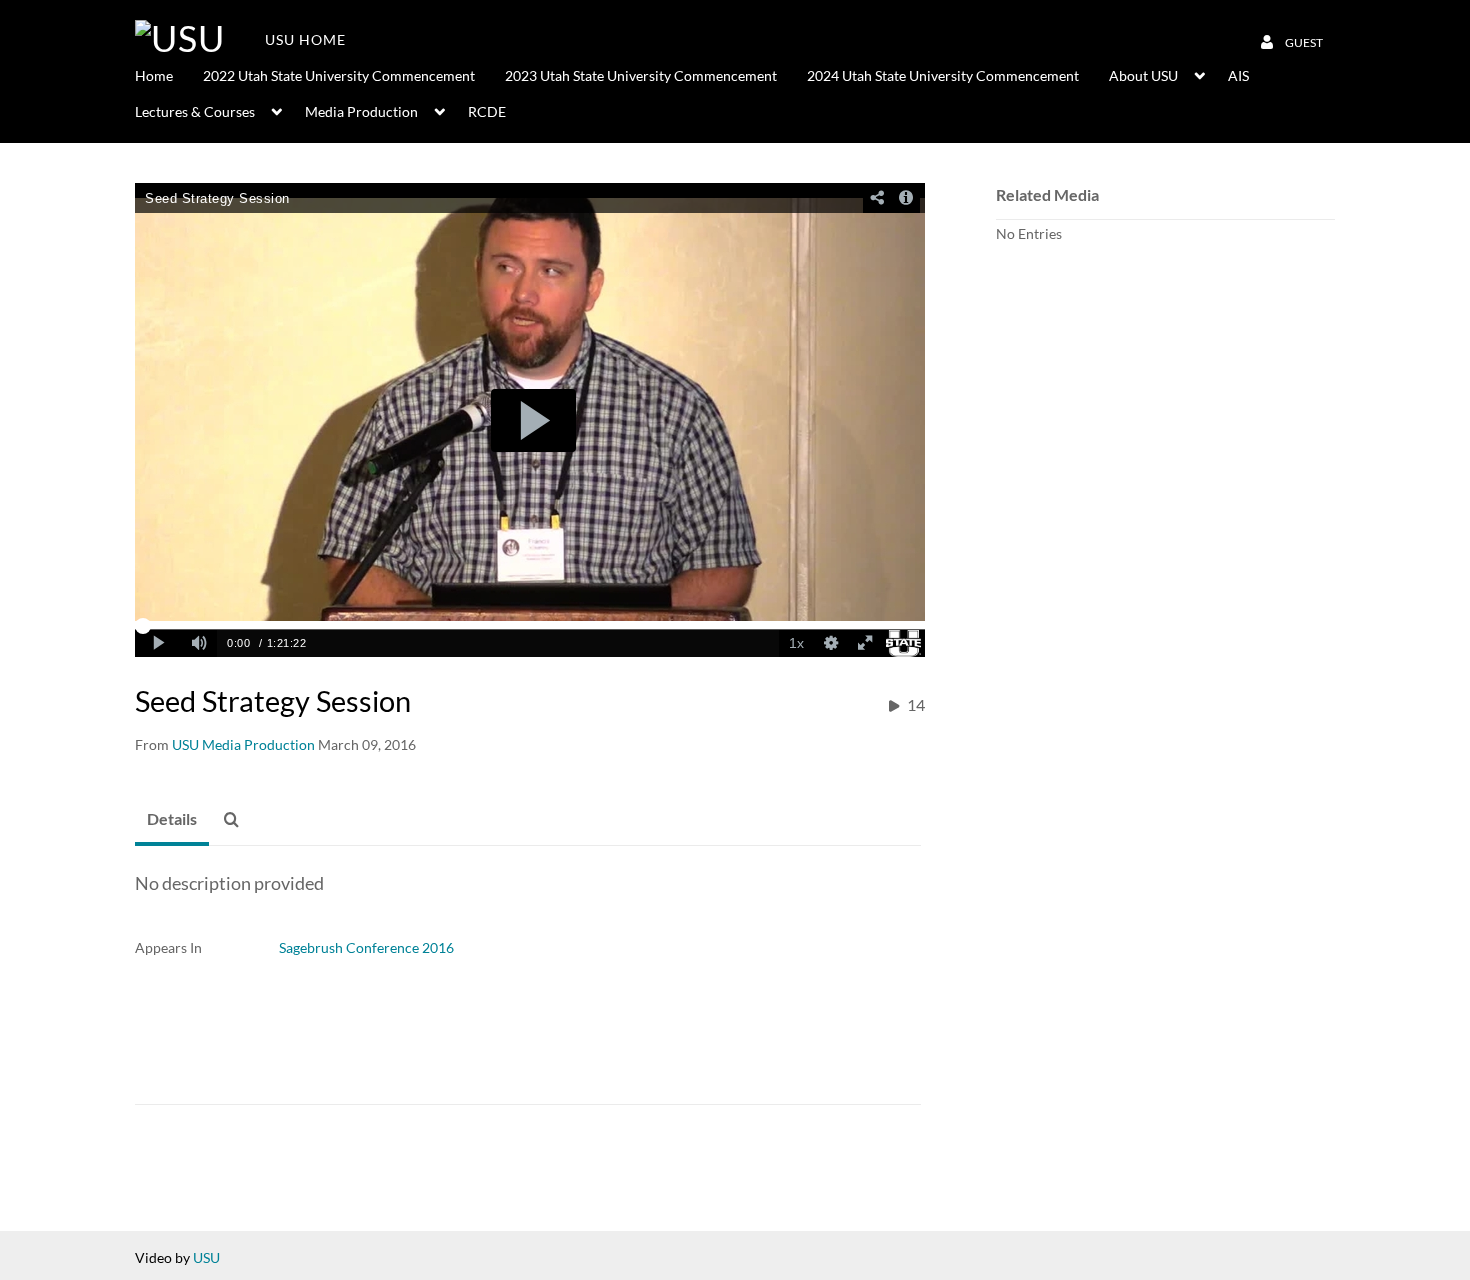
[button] (237, 820)
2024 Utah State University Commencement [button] (943, 75)
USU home (305, 39)
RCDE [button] (487, 111)
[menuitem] (169, 74)
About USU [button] (1143, 75)
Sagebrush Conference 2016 (366, 947)
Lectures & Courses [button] (195, 111)
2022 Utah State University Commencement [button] (339, 75)
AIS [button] (1238, 75)
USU (206, 1257)
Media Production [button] (361, 111)
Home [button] (154, 75)
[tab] (172, 820)
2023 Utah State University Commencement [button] (641, 75)
